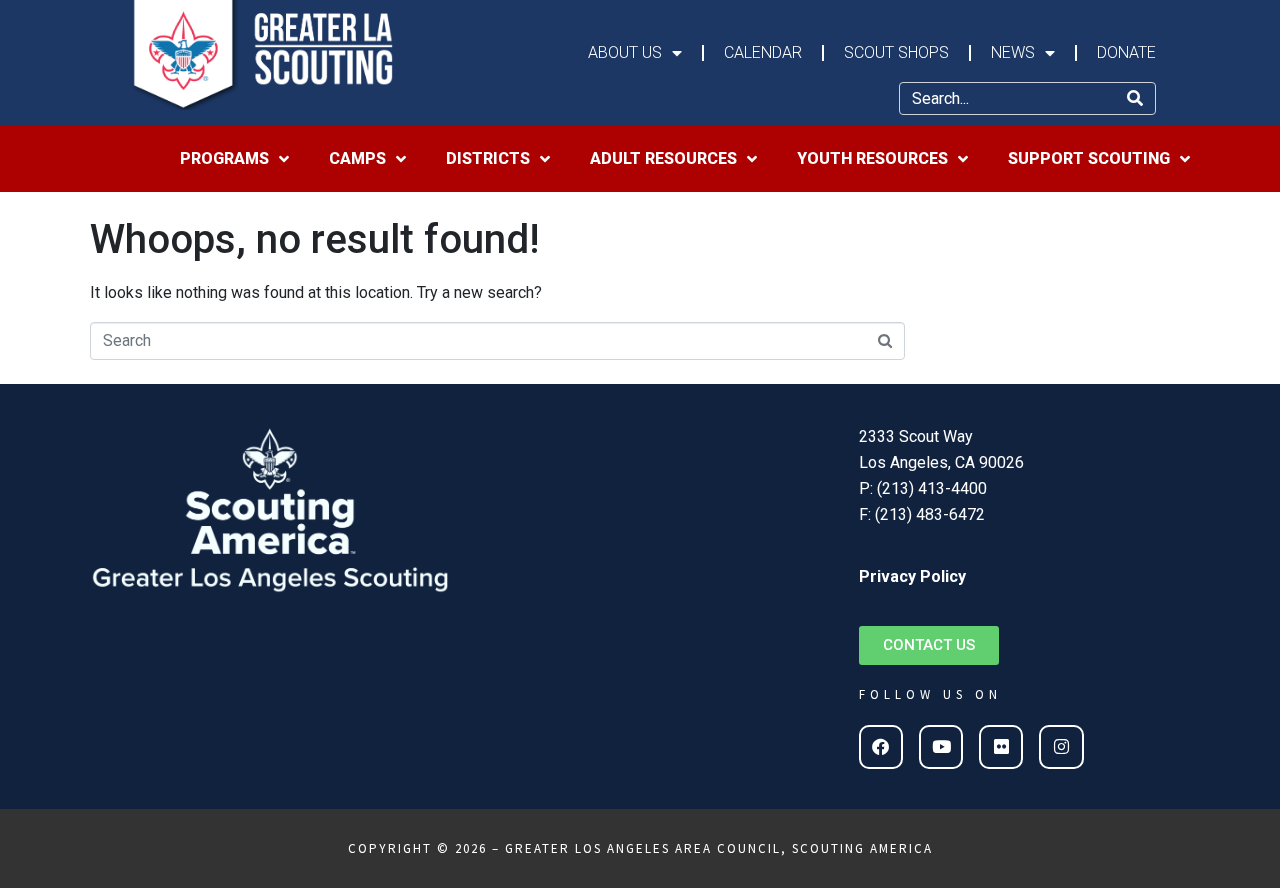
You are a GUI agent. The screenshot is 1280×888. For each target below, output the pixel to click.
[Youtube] (941, 747)
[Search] (1135, 98)
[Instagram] (1061, 747)
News (1013, 52)
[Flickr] (1001, 747)
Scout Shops (896, 52)
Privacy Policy (912, 576)
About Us (625, 52)
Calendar (763, 52)
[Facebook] (881, 747)
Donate (1126, 52)
